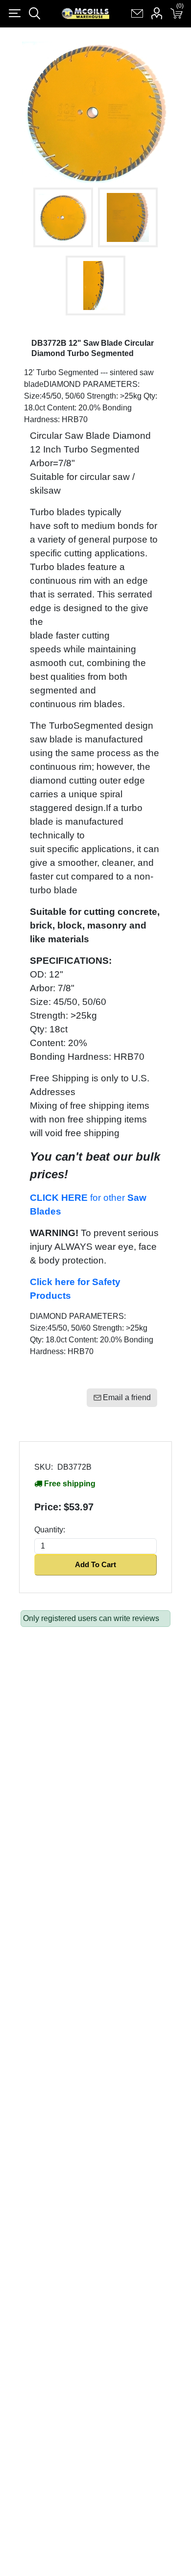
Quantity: (50, 1530)
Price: (48, 1507)
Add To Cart (95, 1564)
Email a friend (127, 1397)
